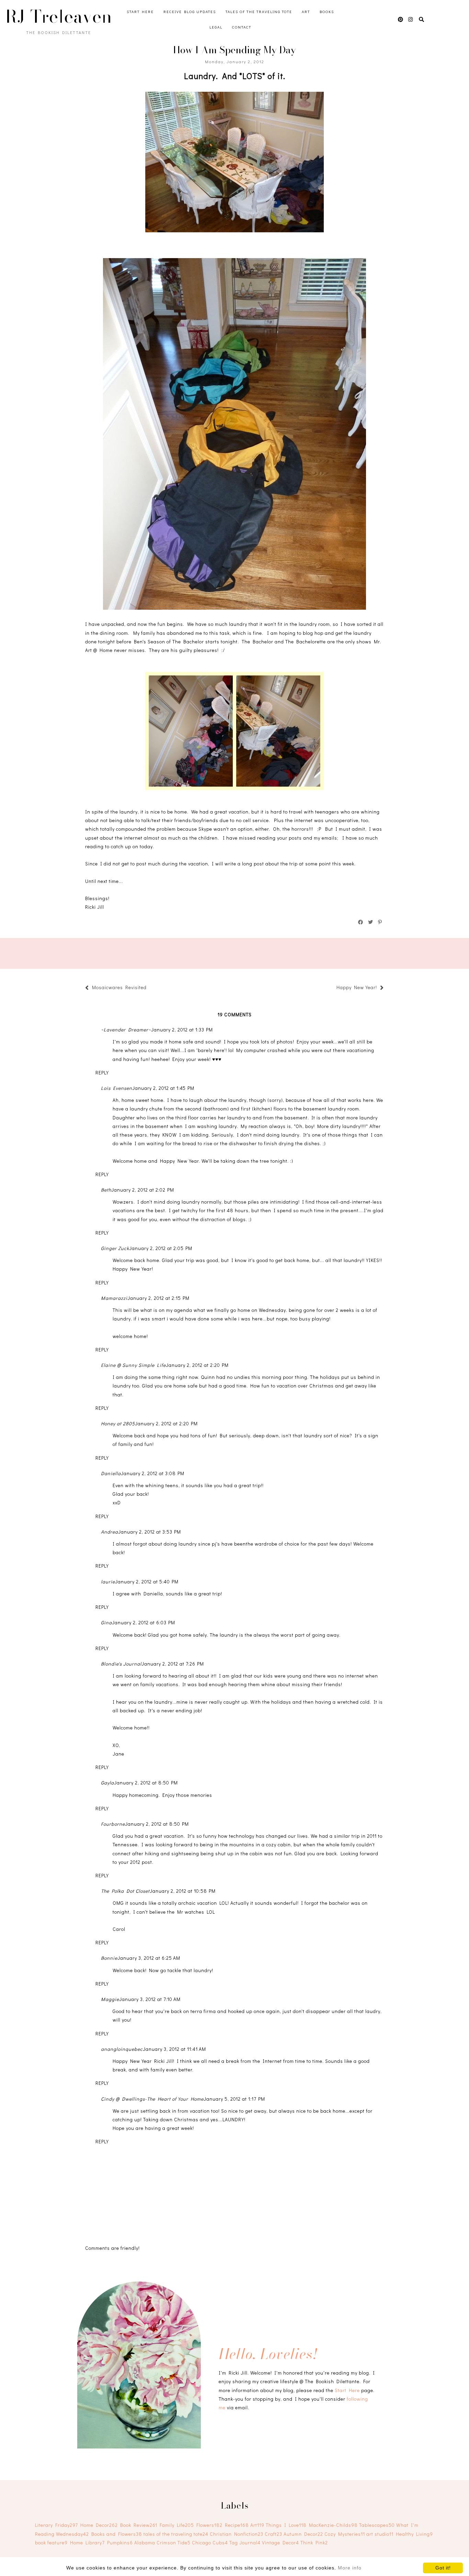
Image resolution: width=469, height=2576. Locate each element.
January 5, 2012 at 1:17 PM (234, 2099)
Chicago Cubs (210, 2542)
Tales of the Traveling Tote (259, 12)
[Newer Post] (150, 988)
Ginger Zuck (115, 1248)
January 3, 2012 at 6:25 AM (149, 1958)
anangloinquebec (122, 2049)
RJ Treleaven (59, 16)
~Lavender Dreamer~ (126, 1030)
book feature (51, 2542)
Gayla (107, 1783)
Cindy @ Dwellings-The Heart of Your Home (152, 2099)
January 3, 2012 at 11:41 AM (174, 2049)
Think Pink (314, 2542)
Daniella (111, 1473)
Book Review (139, 2525)
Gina (106, 1622)
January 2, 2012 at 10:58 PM (183, 1891)
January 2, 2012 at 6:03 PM (144, 1622)
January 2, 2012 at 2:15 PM (158, 1298)
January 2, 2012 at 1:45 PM (163, 1088)
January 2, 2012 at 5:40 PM (147, 1582)
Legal (216, 27)
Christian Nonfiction (237, 2534)
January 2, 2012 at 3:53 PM (150, 1532)
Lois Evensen (117, 1088)
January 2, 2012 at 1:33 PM (182, 1030)
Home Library (87, 2542)
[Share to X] (371, 922)
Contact (242, 27)
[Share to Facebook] (361, 922)
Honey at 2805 (118, 1423)
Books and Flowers (117, 2534)
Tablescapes (377, 2525)
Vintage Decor (281, 2542)
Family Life (177, 2525)
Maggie (110, 1999)
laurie (108, 1582)
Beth (106, 1190)
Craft (273, 2534)
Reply (102, 1073)
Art (306, 12)
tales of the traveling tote (176, 2534)
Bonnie (109, 1958)
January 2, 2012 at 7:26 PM (173, 1664)
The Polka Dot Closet (125, 1891)
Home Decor (99, 2525)
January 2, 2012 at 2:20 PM (197, 1365)
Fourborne (113, 1824)
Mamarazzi (114, 1298)
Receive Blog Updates (190, 12)
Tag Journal (245, 2542)
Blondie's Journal (121, 1664)
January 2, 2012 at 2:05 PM (161, 1248)
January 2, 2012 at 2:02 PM (143, 1190)
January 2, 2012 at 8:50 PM (146, 1783)
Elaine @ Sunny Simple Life (133, 1365)
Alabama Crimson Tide (162, 2542)
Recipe (237, 2525)
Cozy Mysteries (345, 2534)
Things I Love (286, 2525)
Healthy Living (414, 2534)
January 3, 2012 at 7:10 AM (150, 1999)
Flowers (209, 2525)
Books (327, 12)
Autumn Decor (303, 2534)
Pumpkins (120, 2542)
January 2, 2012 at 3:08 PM (153, 1473)
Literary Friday (56, 2525)
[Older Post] (333, 988)
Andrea (110, 1532)
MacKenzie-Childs (333, 2525)
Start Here (140, 12)
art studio (380, 2534)
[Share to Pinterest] (380, 922)
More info (350, 2568)
